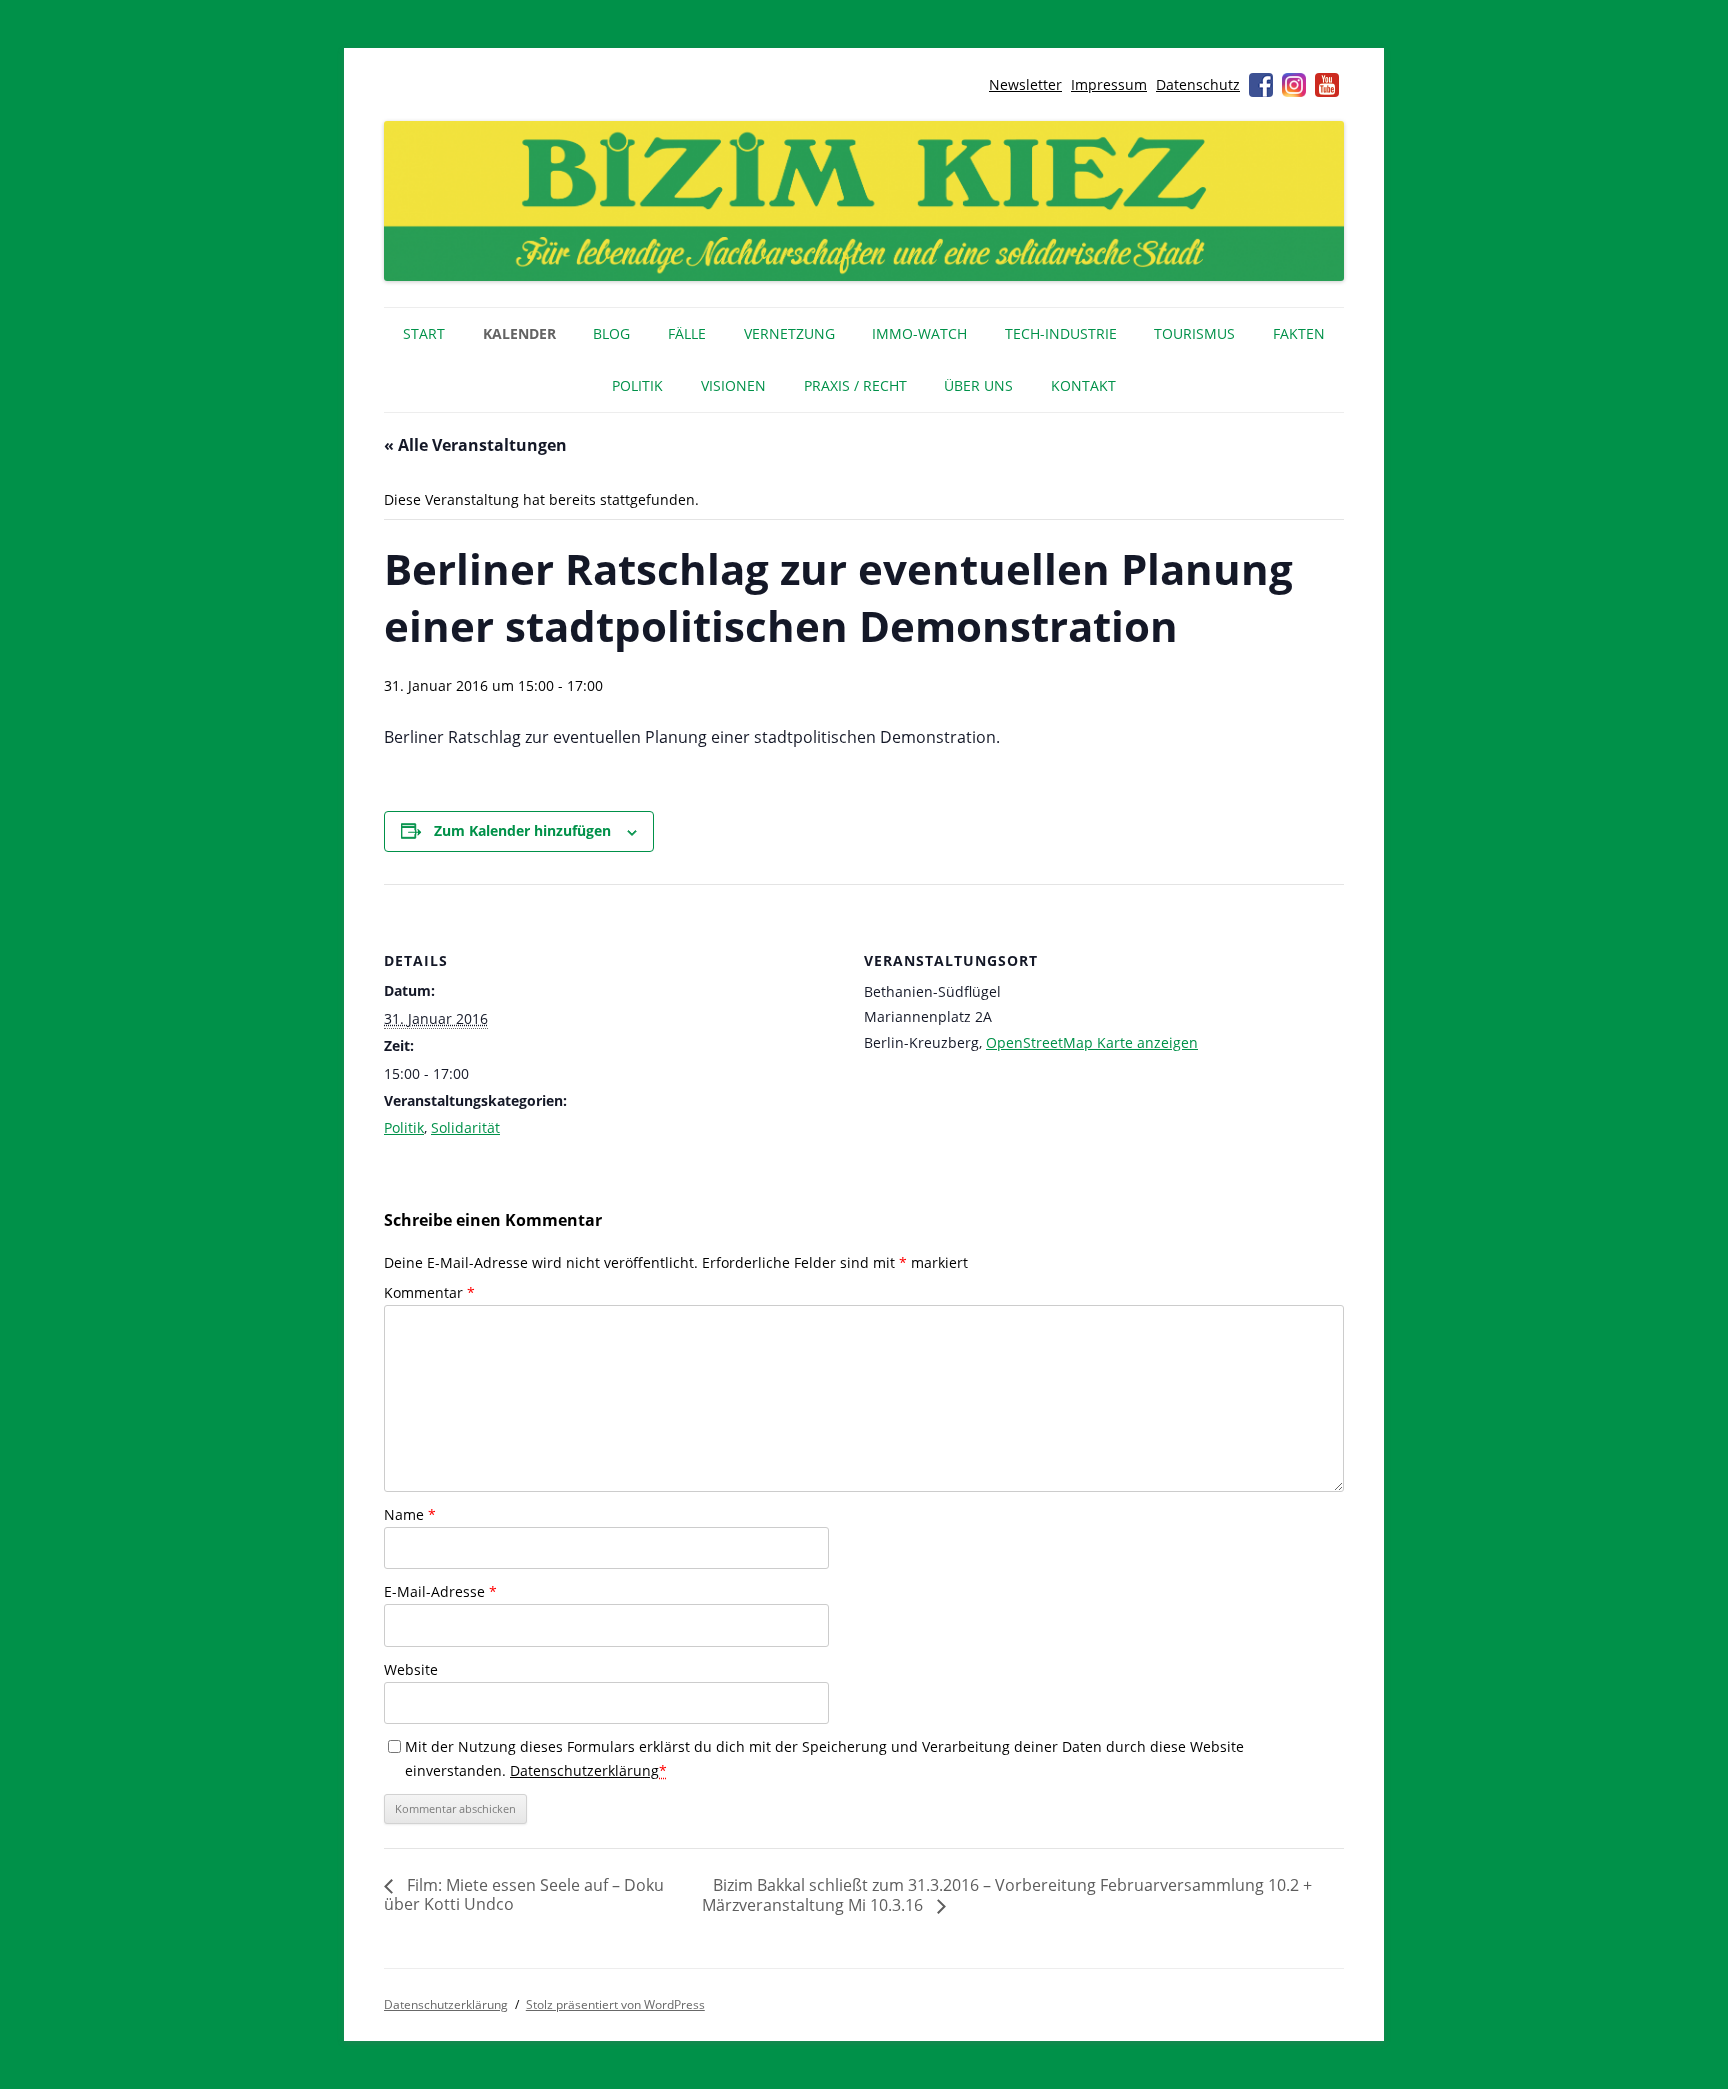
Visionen (733, 385)
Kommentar (429, 1292)
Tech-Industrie (1061, 333)
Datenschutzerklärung (584, 1770)
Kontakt (1083, 385)
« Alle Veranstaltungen (475, 445)
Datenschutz (1198, 84)
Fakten (1299, 333)
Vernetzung (789, 333)
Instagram (1294, 85)
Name (410, 1514)
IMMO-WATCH (919, 333)
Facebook (1261, 85)
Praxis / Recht (855, 385)
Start (424, 333)
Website (411, 1669)
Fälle (687, 333)
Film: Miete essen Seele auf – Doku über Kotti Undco (524, 1894)
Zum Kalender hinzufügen (522, 830)
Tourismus (1194, 333)
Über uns (978, 385)
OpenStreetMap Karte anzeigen (1092, 1042)
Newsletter (1025, 84)
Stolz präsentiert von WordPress (615, 2004)
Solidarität (465, 1127)
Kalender (519, 333)
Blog (611, 333)
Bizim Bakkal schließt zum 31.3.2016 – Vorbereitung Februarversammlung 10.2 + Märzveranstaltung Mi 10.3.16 (1007, 1895)
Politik (637, 385)
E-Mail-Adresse (440, 1591)
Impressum (1109, 84)
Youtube (1327, 85)
